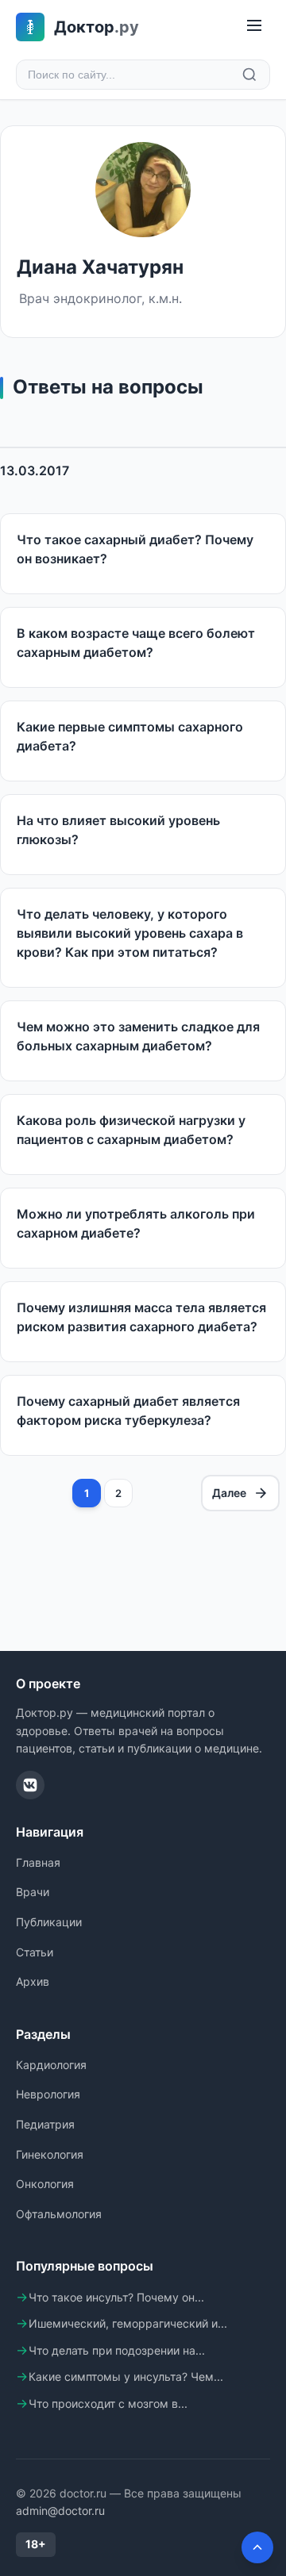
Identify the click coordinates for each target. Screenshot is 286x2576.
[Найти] (249, 75)
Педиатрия (45, 2124)
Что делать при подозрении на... (117, 2350)
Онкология (45, 2184)
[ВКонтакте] (30, 1785)
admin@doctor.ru (60, 2511)
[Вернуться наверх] (257, 2547)
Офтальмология (59, 2214)
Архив (33, 1981)
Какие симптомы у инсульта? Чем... (126, 2376)
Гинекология (50, 2154)
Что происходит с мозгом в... (108, 2403)
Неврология (48, 2094)
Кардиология (51, 2065)
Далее (229, 1493)
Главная (38, 1862)
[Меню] (254, 27)
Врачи (33, 1892)
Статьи (35, 1952)
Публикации (49, 1922)
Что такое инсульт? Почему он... (116, 2297)
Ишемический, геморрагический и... (128, 2323)
